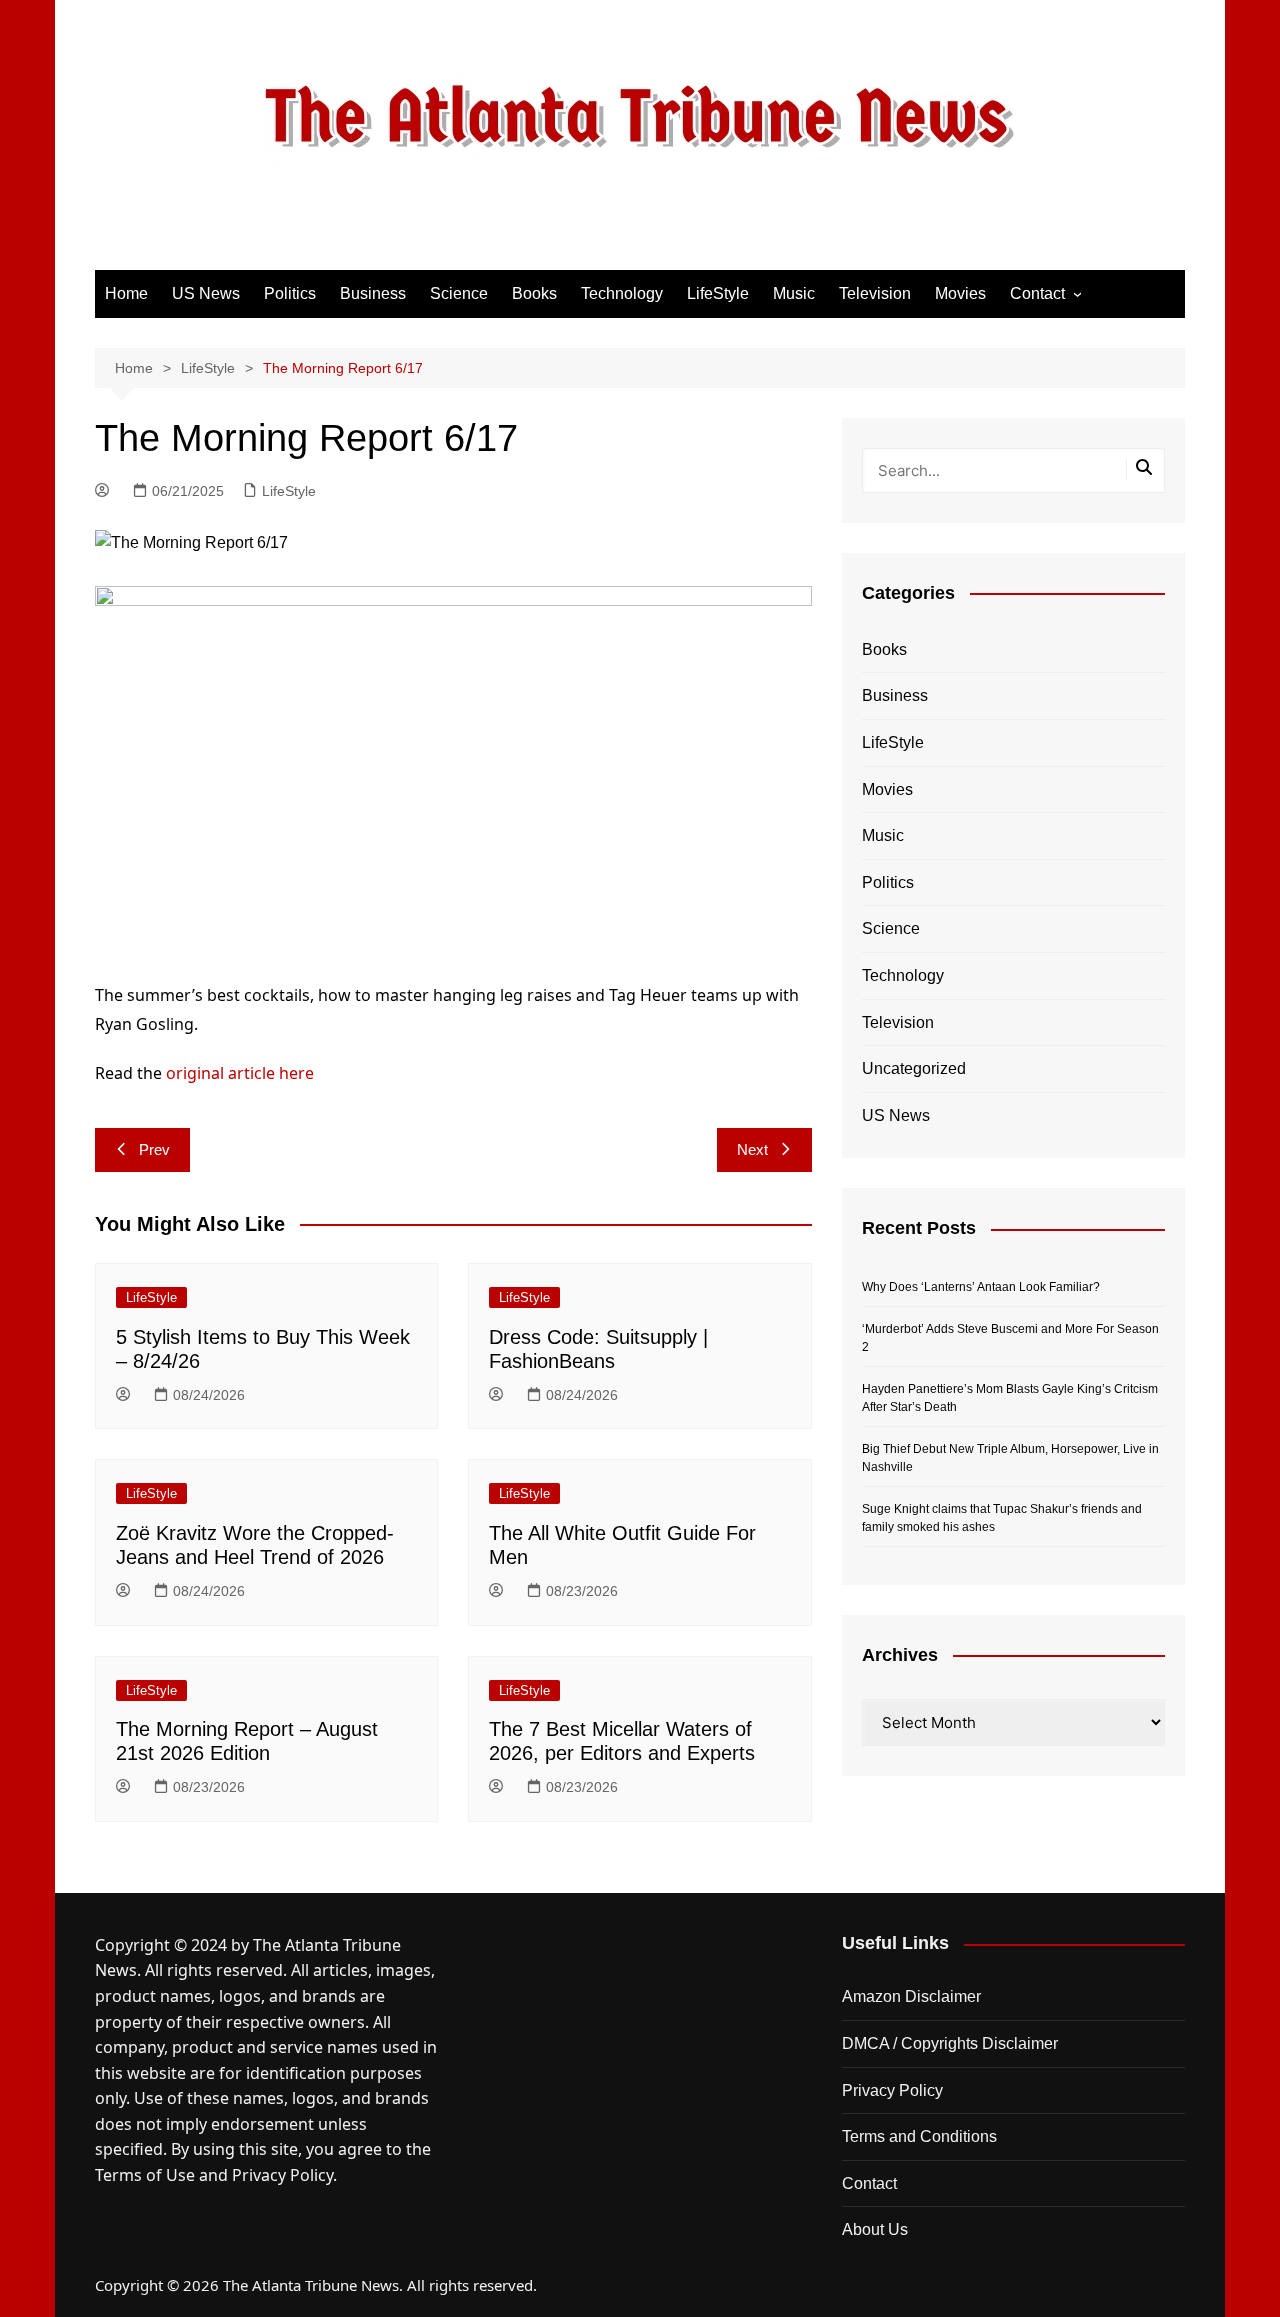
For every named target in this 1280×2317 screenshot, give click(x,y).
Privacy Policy (282, 2175)
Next (752, 1149)
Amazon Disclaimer (911, 1996)
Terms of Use (145, 2175)
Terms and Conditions (919, 2136)
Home (126, 293)
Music (794, 293)
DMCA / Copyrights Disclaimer (950, 2043)
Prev (154, 1149)
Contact (1037, 293)
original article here (240, 1073)
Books (534, 293)
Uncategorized (914, 1068)
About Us (875, 2229)
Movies (960, 293)
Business (373, 293)
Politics (290, 293)
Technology (622, 293)
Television (875, 293)
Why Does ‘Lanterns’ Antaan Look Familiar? (981, 1287)
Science (459, 293)
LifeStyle (718, 293)
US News (206, 293)
